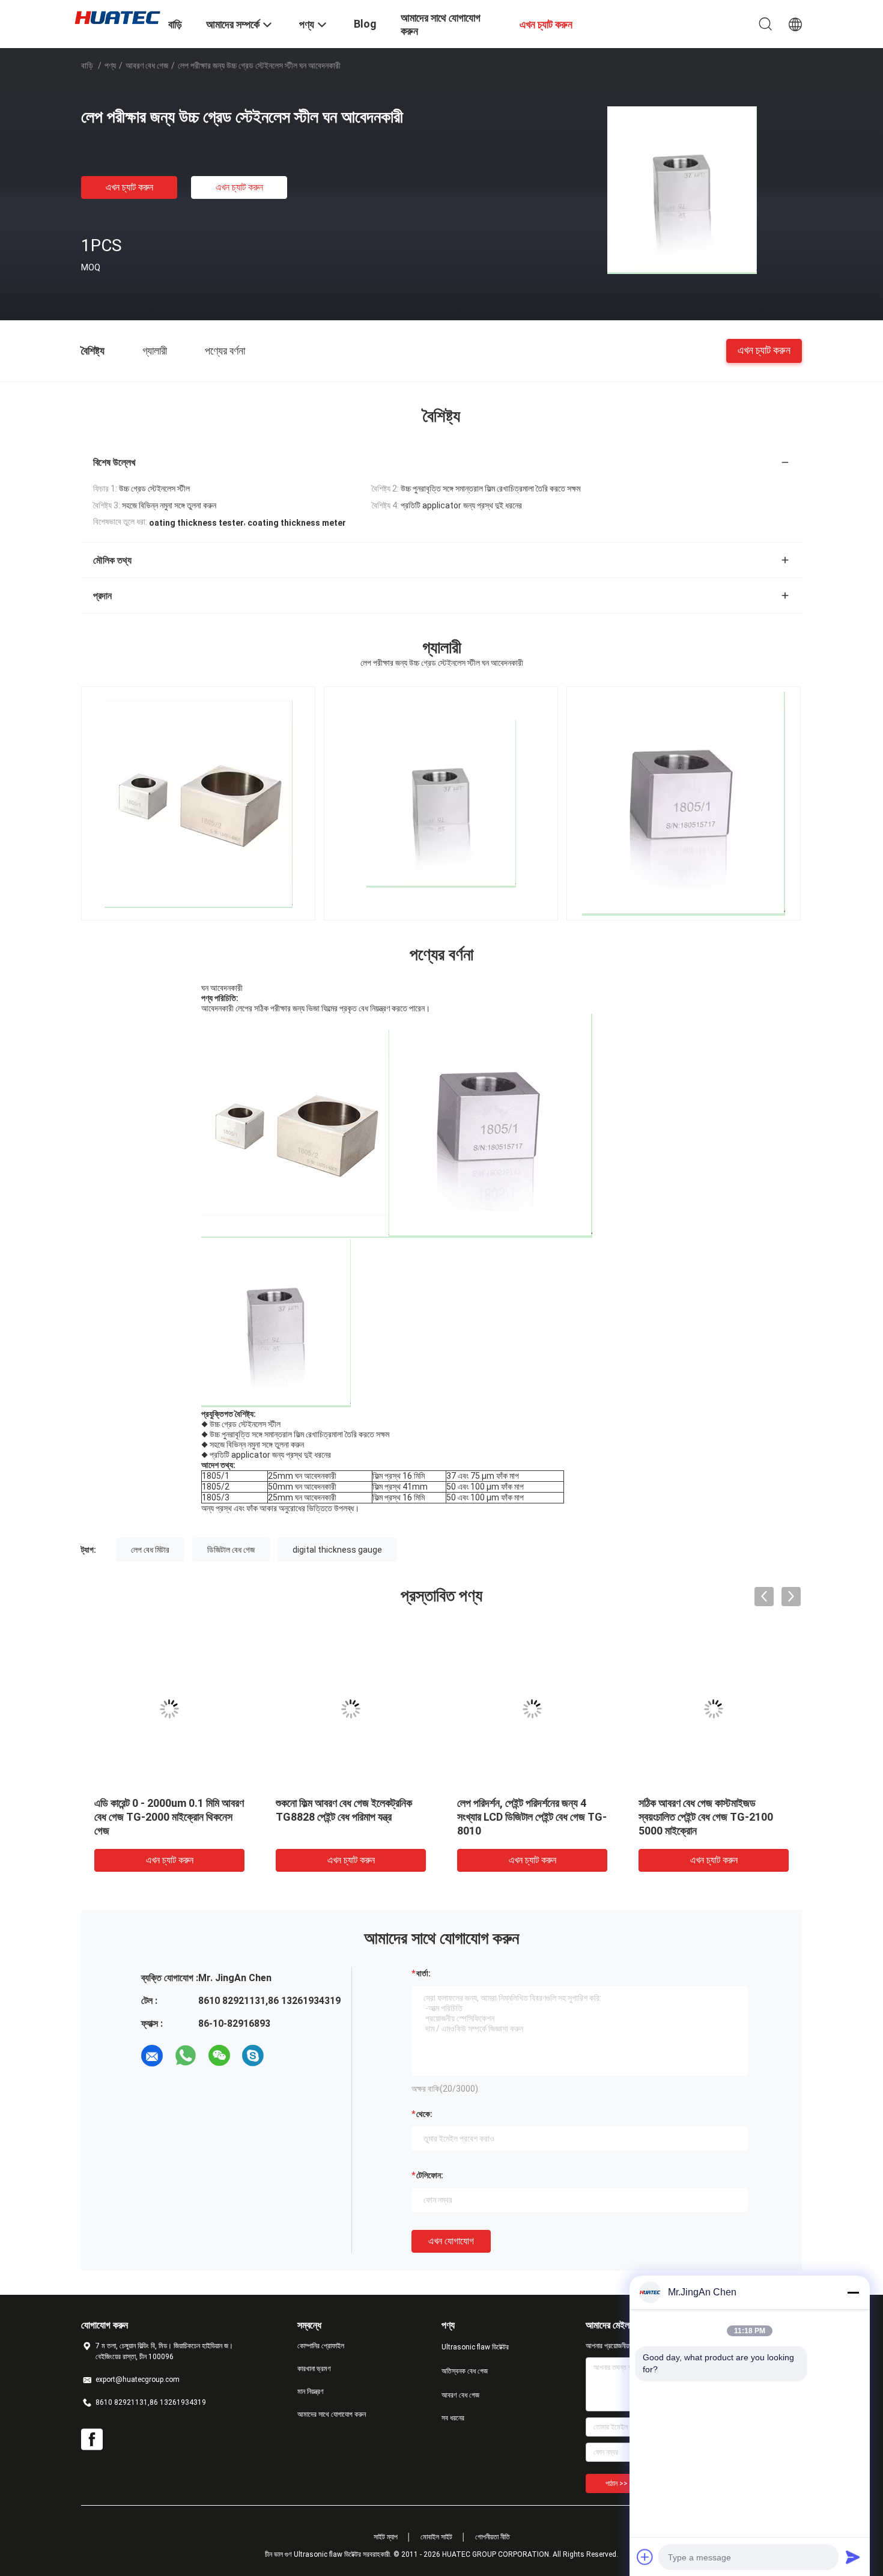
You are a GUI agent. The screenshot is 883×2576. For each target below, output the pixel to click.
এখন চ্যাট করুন (129, 187)
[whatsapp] (186, 2056)
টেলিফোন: (430, 2175)
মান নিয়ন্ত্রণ (311, 2392)
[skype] (253, 2056)
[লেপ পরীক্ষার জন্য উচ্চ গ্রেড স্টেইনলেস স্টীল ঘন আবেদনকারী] (682, 189)
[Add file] (645, 2557)
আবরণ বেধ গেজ (147, 65)
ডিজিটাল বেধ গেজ (231, 1550)
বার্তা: (423, 1973)
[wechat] (219, 2056)
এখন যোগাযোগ (451, 2241)
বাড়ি (87, 65)
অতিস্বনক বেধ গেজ (465, 2371)
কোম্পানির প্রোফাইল (321, 2346)
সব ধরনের (453, 2418)
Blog (365, 24)
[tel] (287, 2056)
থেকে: (424, 2114)
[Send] (853, 2557)
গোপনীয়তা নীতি (493, 2537)
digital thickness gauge (337, 1550)
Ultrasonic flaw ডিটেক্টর (475, 2347)
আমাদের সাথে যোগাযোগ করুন (332, 2414)
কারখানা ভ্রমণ (314, 2369)
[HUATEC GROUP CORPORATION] (117, 17)
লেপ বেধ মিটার (150, 1550)
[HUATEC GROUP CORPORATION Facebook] (92, 2440)
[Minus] (853, 2292)
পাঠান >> (617, 2483)
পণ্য (110, 65)
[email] (152, 2056)
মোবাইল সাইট (436, 2537)
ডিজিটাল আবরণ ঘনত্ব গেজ (503, 1803)
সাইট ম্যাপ (386, 2537)
